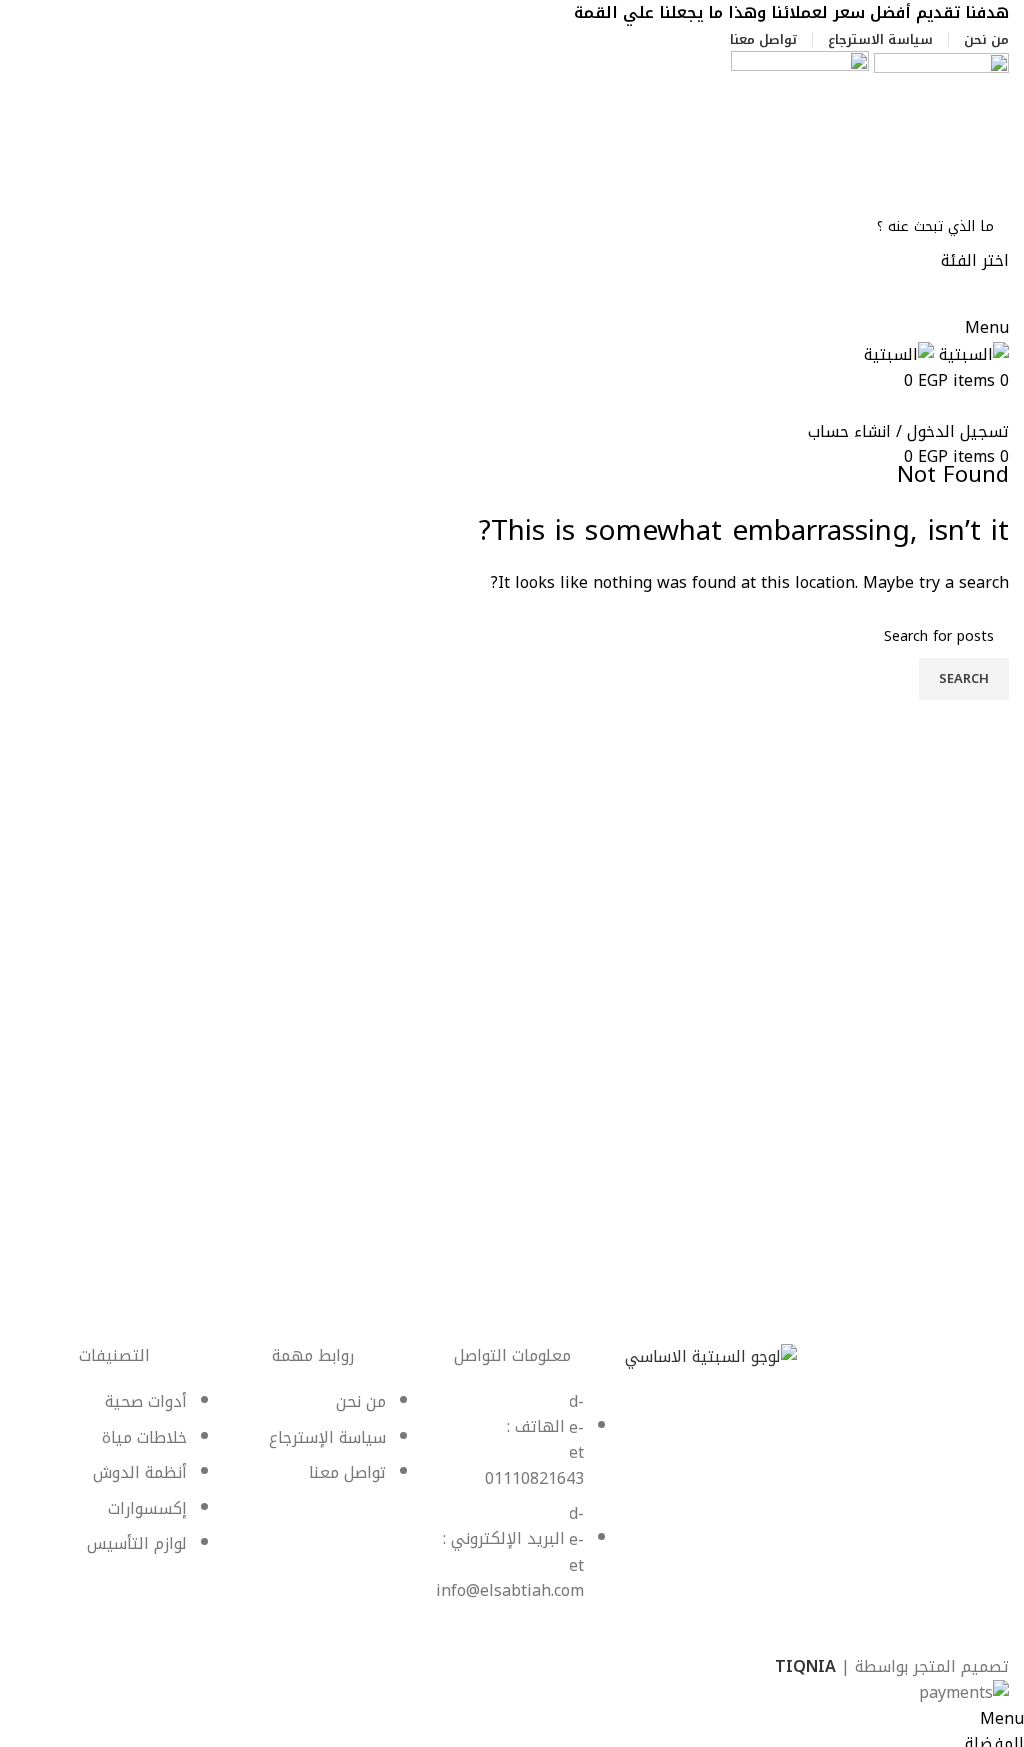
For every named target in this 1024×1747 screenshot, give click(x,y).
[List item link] (512, 1506)
